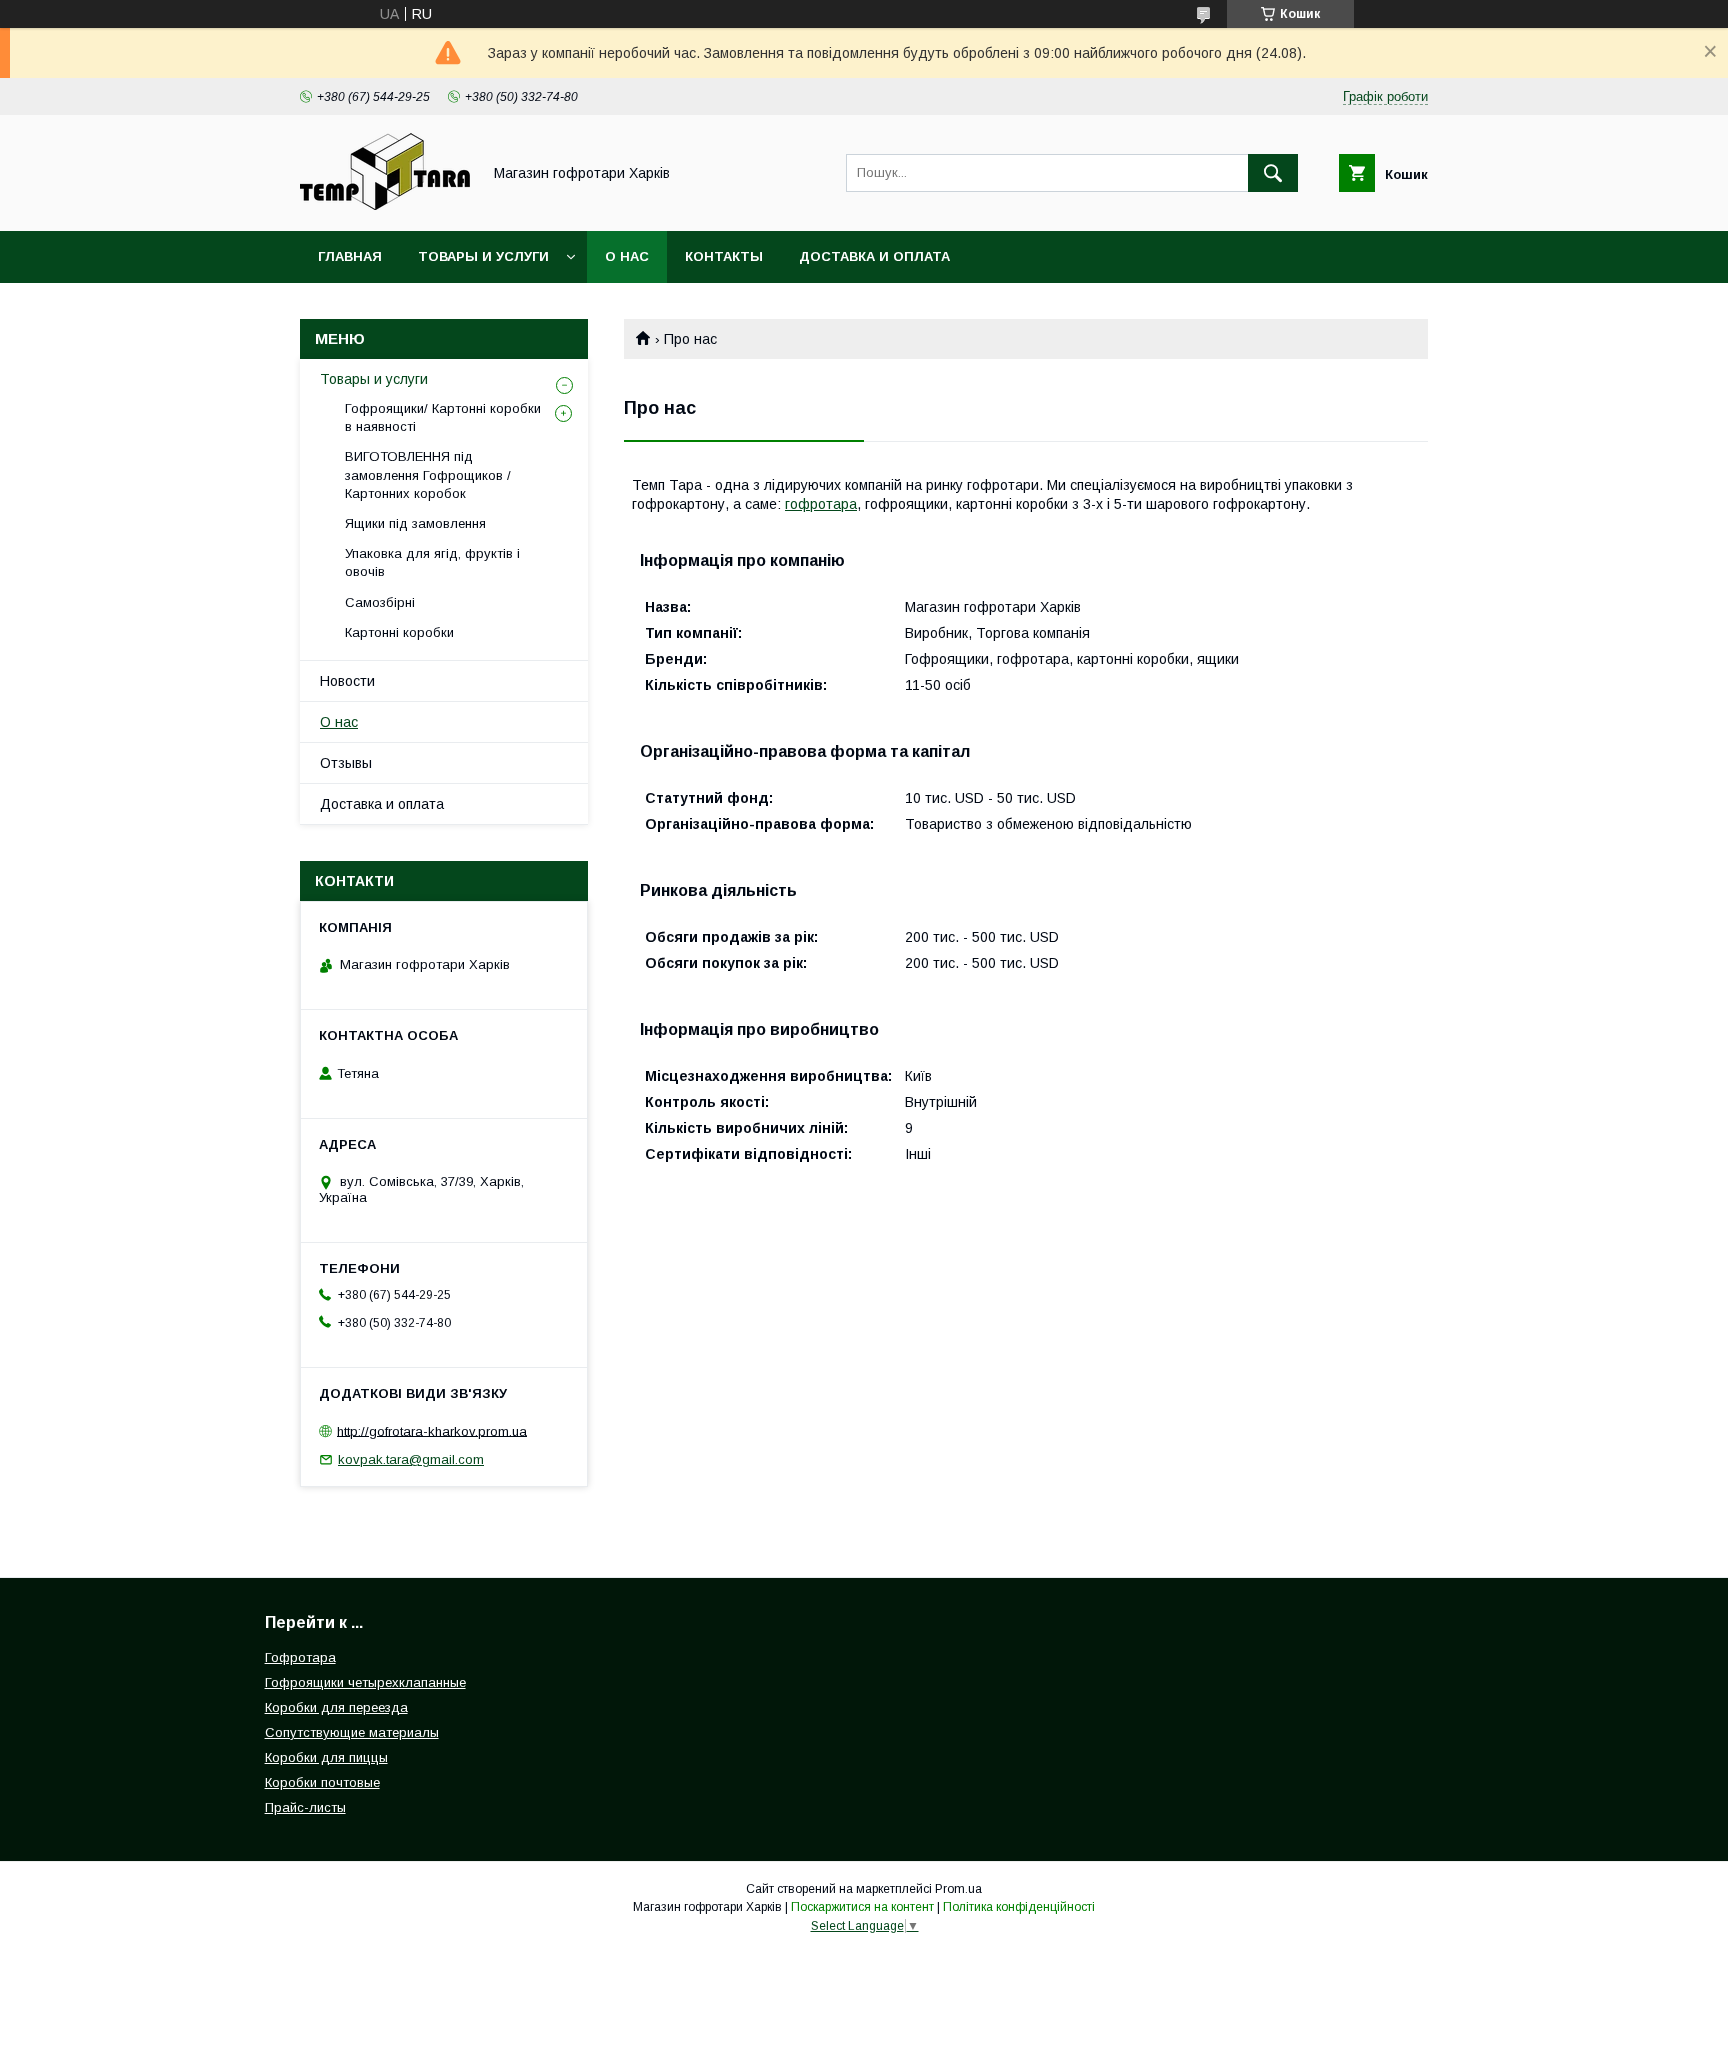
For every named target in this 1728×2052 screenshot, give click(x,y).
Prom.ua (958, 1889)
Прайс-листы (305, 1807)
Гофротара (300, 1657)
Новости (347, 681)
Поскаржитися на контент (862, 1907)
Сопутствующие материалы (352, 1732)
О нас (627, 256)
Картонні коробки (399, 632)
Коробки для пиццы (326, 1757)
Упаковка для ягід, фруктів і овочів (432, 562)
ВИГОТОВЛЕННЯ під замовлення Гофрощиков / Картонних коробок (428, 474)
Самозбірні (380, 602)
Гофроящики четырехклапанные (365, 1682)
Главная (350, 256)
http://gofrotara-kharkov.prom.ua (432, 1430)
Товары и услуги (483, 256)
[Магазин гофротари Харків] (385, 205)
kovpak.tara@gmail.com (411, 1459)
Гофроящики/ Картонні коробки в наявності (443, 417)
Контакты (724, 256)
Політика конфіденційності (1019, 1907)
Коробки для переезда (336, 1707)
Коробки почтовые (322, 1782)
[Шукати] (1273, 173)
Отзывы (346, 763)
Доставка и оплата (874, 256)
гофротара (821, 504)
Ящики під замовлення (415, 523)
